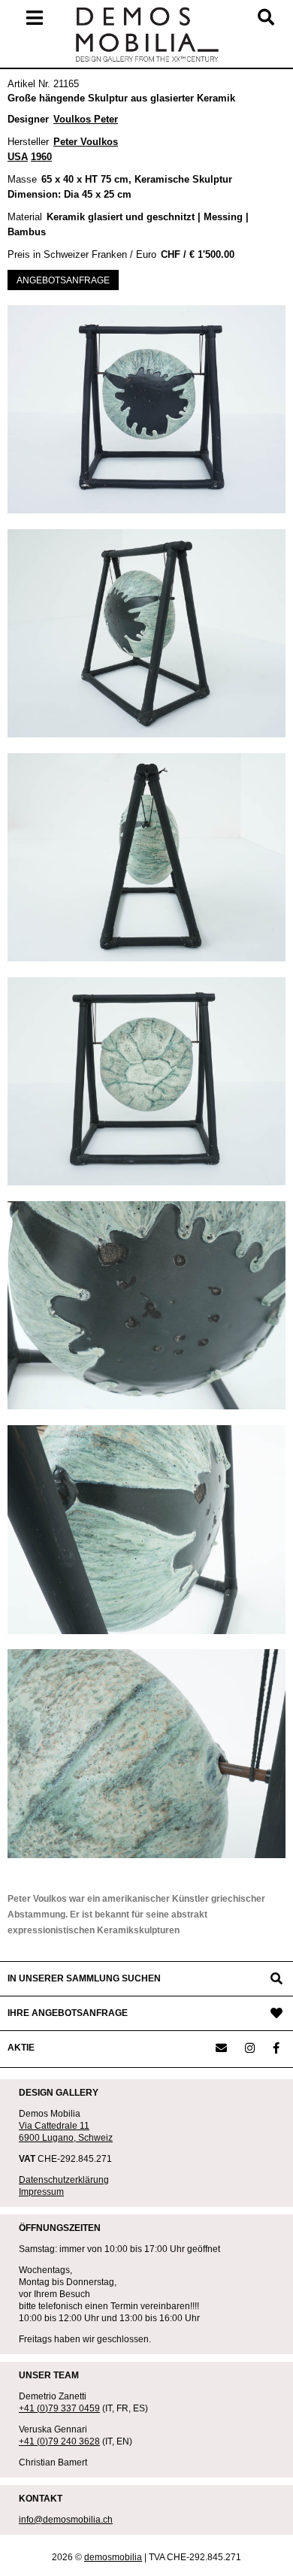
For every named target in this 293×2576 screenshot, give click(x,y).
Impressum (41, 2192)
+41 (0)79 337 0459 (59, 2408)
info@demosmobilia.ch (66, 2520)
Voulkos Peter (86, 119)
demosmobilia (113, 2557)
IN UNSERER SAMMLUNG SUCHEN (84, 1978)
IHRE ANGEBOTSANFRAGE (68, 2013)
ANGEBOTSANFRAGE (63, 280)
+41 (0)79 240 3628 (59, 2441)
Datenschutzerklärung (64, 2180)
